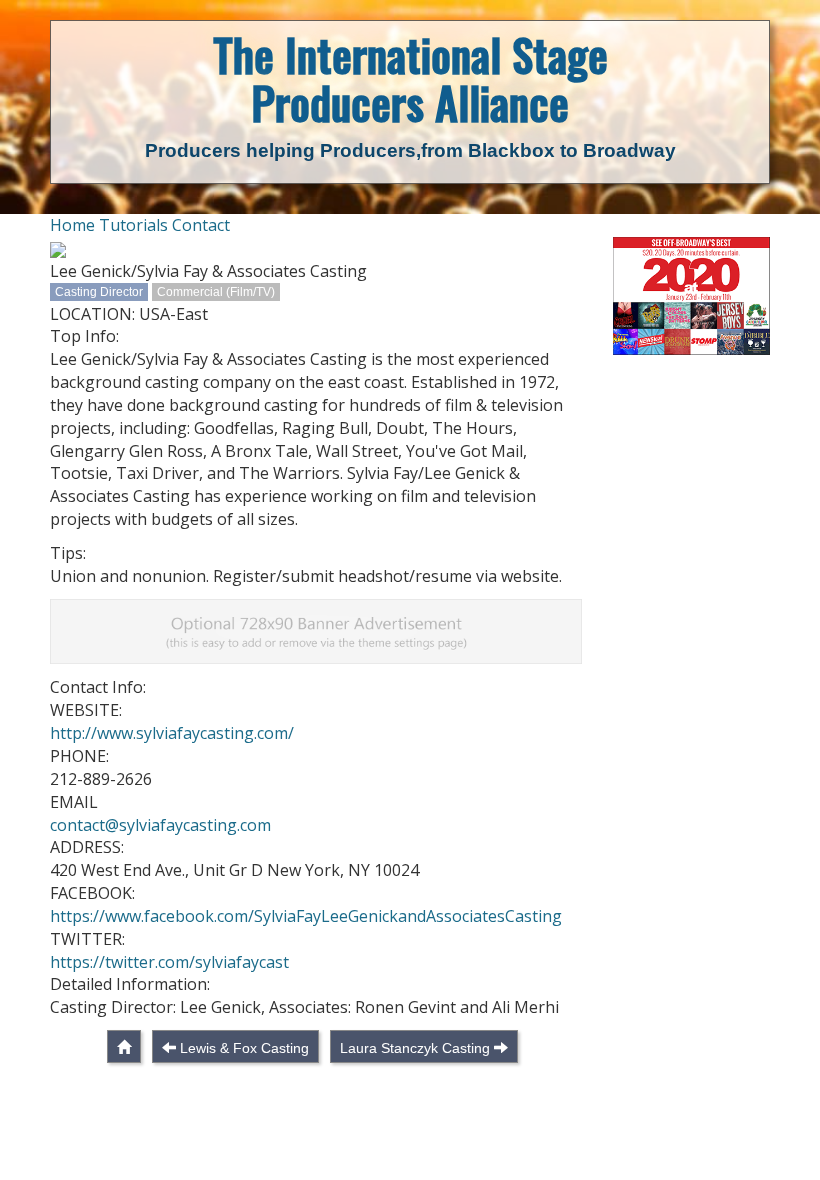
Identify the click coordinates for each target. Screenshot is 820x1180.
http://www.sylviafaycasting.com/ (172, 733)
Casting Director (99, 292)
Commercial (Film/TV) (216, 292)
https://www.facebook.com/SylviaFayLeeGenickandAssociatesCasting (306, 916)
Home (72, 225)
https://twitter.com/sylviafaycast (169, 962)
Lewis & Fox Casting (244, 1048)
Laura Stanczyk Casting (415, 1048)
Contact (201, 225)
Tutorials (133, 225)
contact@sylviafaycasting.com (160, 825)
